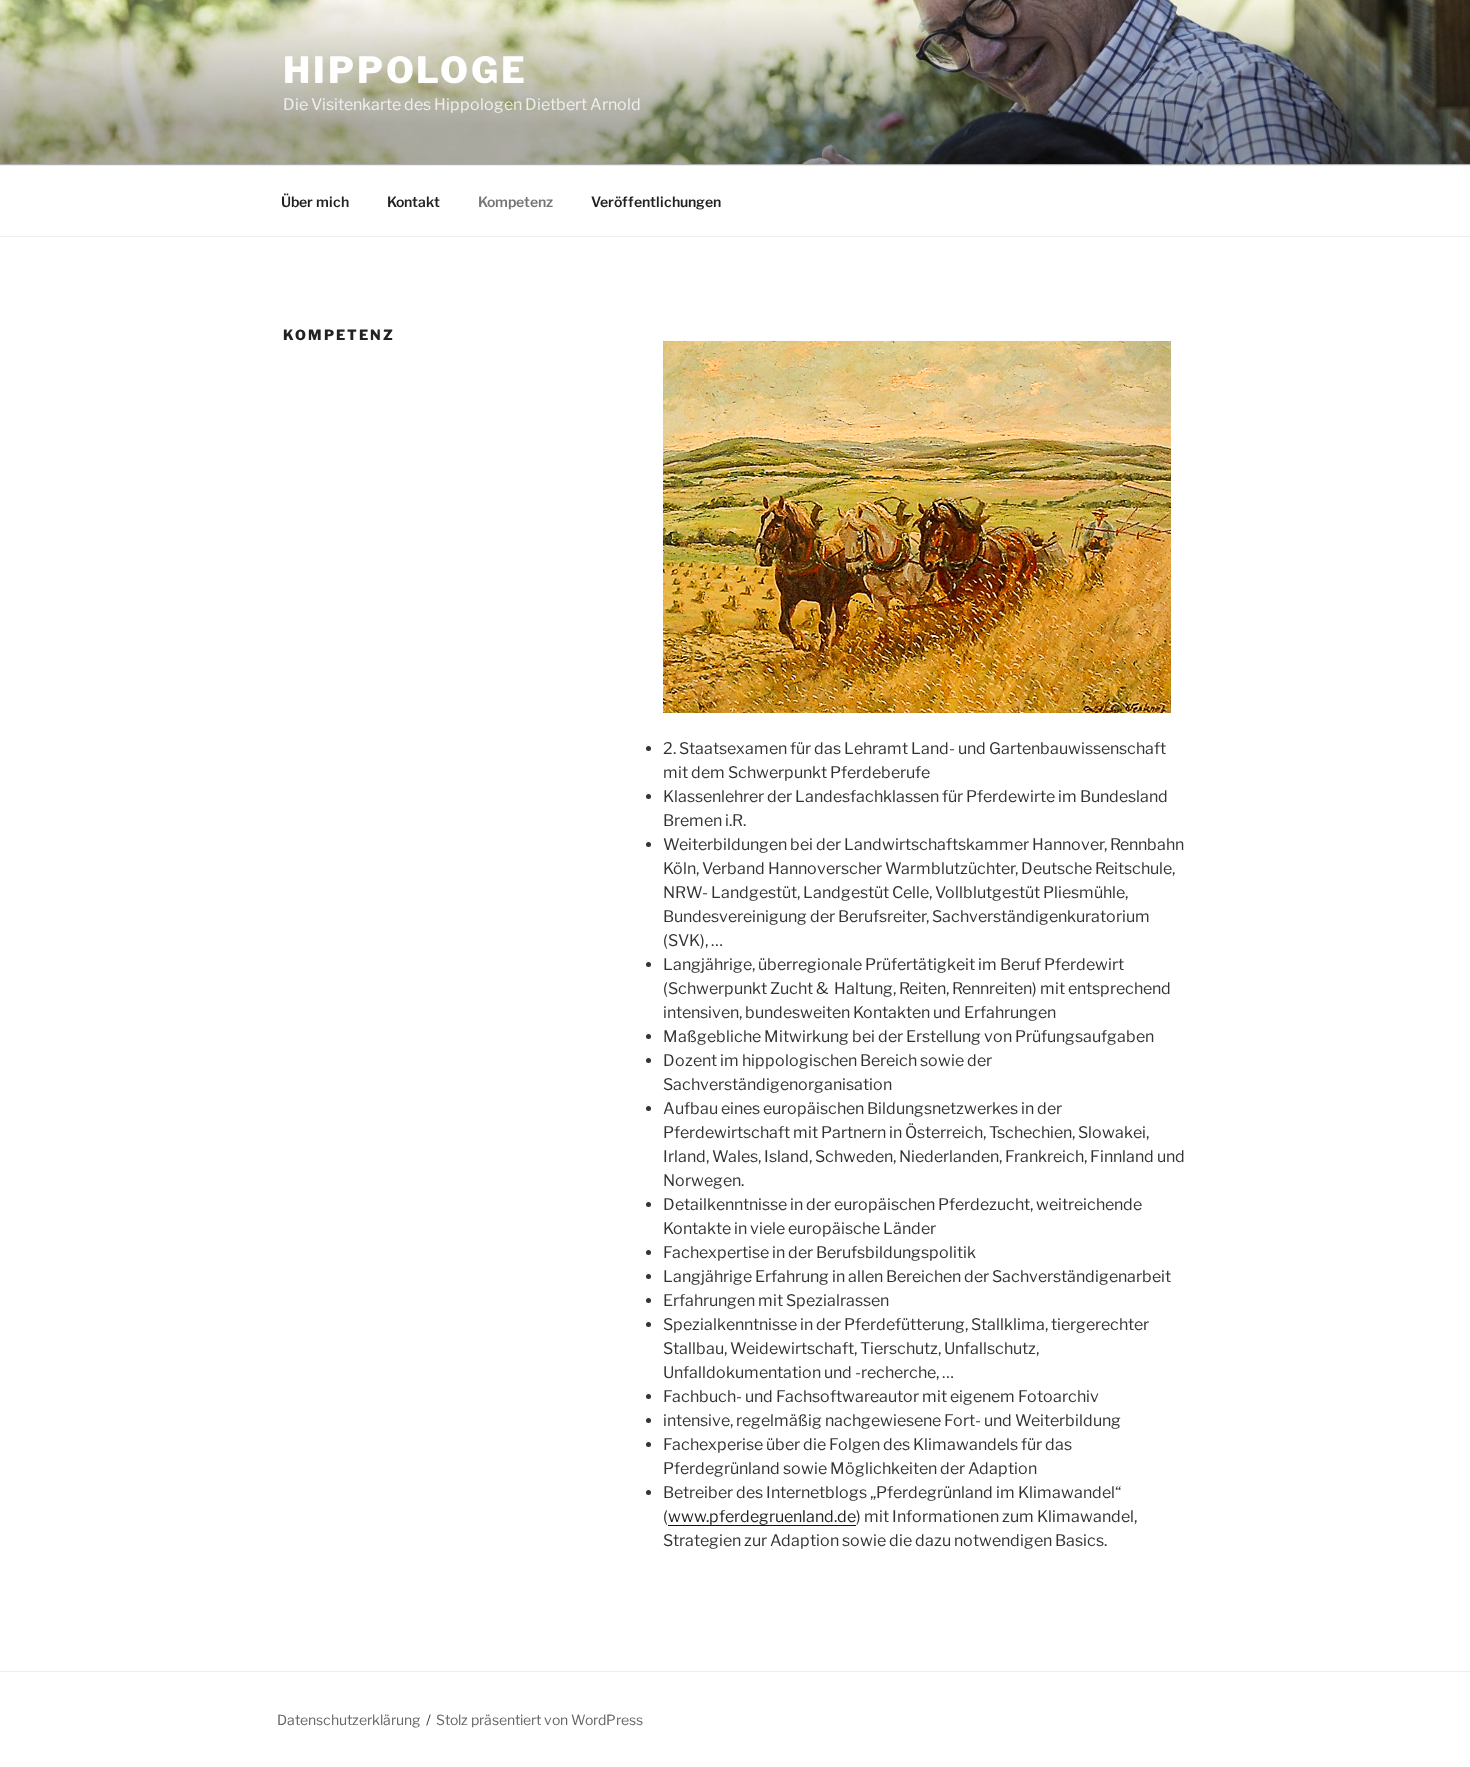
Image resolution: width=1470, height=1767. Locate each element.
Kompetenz (515, 201)
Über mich (315, 201)
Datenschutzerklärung (348, 1719)
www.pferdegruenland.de (762, 1516)
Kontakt (413, 201)
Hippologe (405, 70)
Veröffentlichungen (656, 201)
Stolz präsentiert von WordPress (539, 1719)
